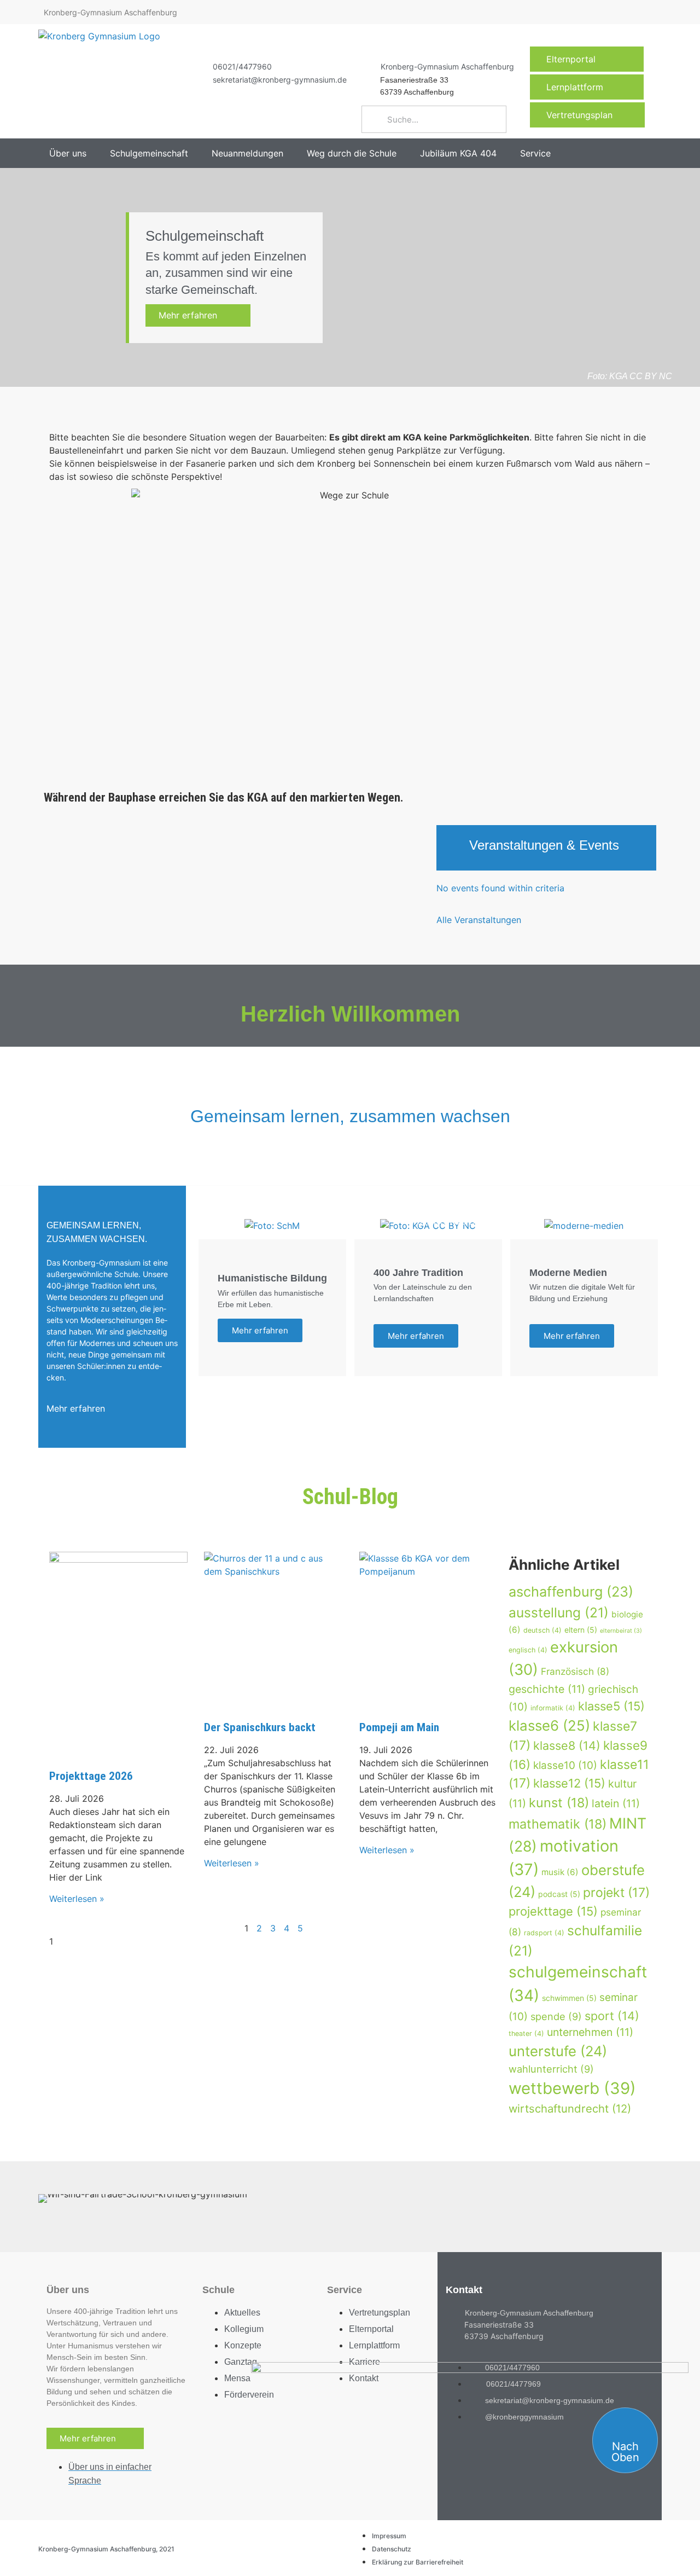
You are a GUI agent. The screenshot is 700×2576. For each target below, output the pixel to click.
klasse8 (567, 1745)
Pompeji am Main (399, 1727)
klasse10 (565, 1765)
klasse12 (569, 1783)
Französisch (575, 1671)
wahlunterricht (551, 2069)
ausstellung (559, 1612)
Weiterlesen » (77, 1899)
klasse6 (549, 1725)
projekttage (553, 1911)
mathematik (558, 1824)
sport (612, 2016)
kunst (559, 1803)
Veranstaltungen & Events (544, 845)
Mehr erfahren (195, 315)
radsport (544, 1933)
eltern (581, 1630)
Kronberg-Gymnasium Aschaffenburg (447, 66)
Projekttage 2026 (91, 1776)
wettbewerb (572, 2088)
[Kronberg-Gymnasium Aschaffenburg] (367, 66)
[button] (74, 153)
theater (526, 2033)
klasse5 (611, 1706)
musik (560, 1872)
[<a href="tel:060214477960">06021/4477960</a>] (199, 66)
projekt (616, 1893)
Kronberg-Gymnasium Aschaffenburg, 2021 (106, 2549)
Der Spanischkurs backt (260, 1727)
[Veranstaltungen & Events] (453, 848)
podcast (559, 1894)
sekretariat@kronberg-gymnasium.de (280, 80)
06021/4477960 (242, 66)
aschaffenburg (571, 1592)
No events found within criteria (500, 888)
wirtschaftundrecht (570, 2108)
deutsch (542, 1630)
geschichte (547, 1689)
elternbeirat (621, 1631)
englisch (528, 1650)
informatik (553, 1708)
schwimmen (569, 1998)
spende (556, 2016)
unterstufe (558, 2051)
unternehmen (590, 2032)
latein (616, 1803)
